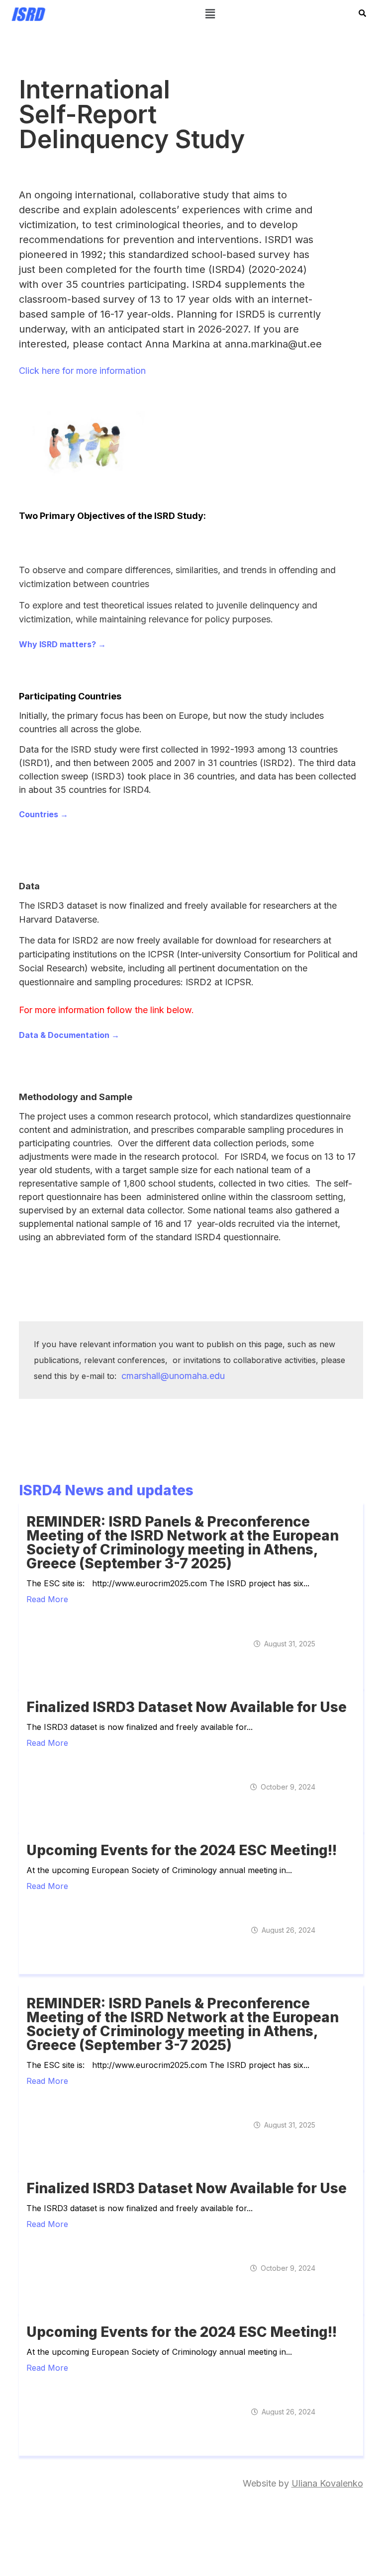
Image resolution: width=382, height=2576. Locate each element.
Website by (303, 2483)
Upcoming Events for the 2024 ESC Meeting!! (182, 1850)
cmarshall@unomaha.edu (173, 1376)
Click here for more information (82, 371)
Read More (47, 1599)
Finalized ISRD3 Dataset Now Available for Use (187, 1707)
